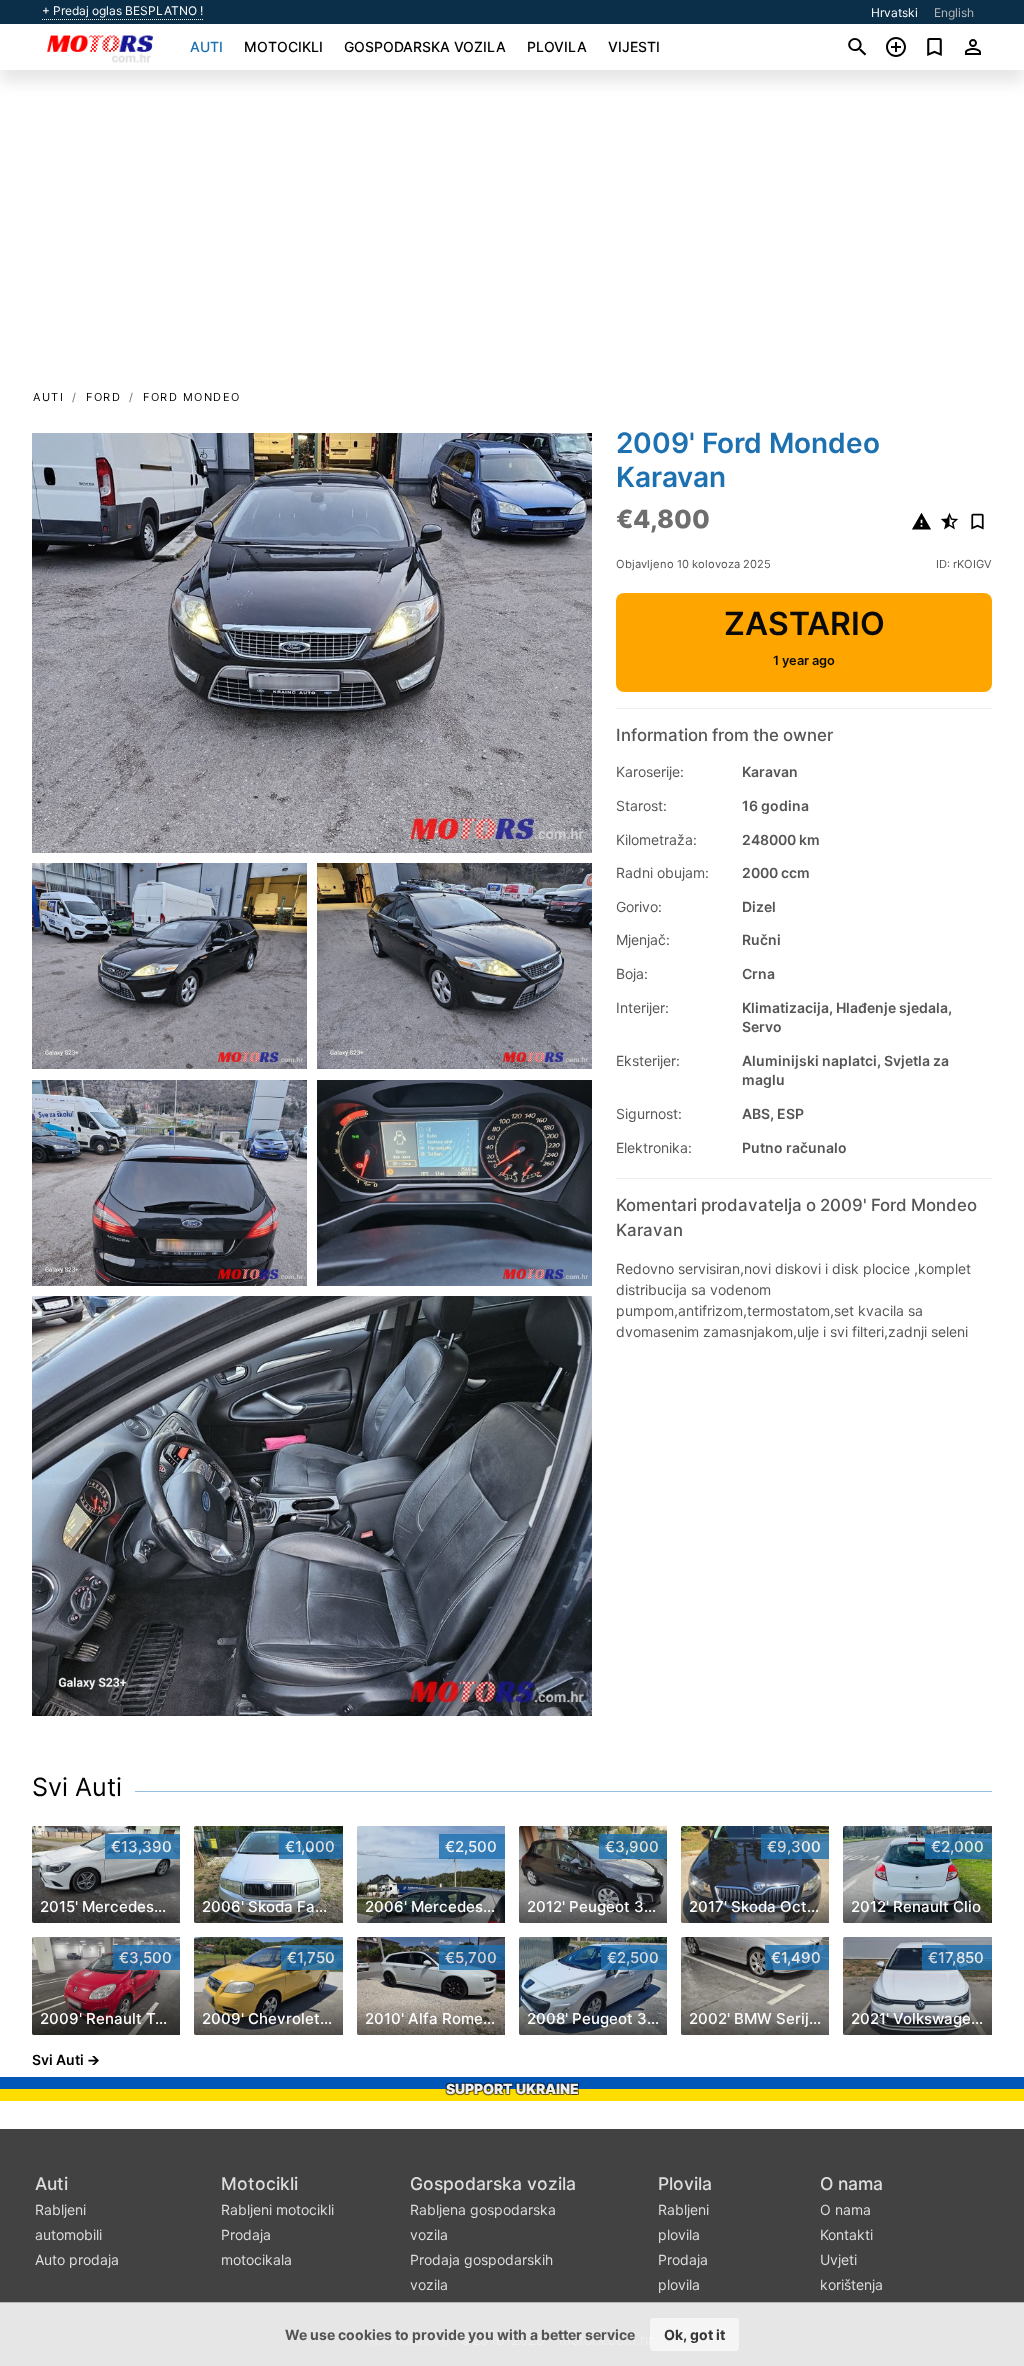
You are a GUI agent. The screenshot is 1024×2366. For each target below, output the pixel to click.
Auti (206, 46)
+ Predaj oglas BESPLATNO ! (122, 11)
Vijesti (634, 46)
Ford (103, 397)
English (954, 12)
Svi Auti (77, 1787)
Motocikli (283, 46)
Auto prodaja (77, 2259)
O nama (851, 2183)
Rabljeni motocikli (277, 2209)
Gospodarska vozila (425, 46)
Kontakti (846, 2234)
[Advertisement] (512, 236)
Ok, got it (694, 2334)
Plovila (557, 46)
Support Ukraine (512, 2088)
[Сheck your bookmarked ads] (934, 47)
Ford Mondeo (192, 397)
